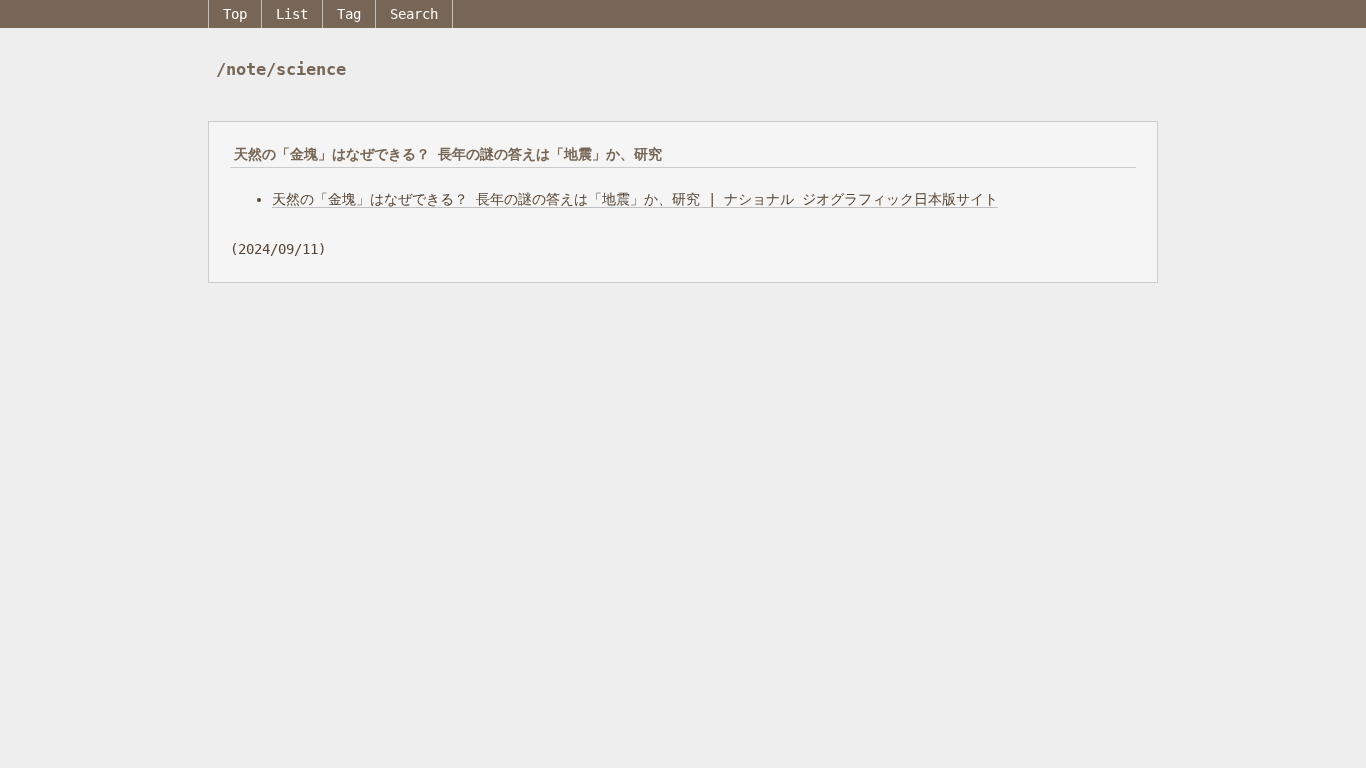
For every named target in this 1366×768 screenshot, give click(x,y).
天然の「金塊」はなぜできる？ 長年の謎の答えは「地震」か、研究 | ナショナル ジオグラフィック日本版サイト (635, 199)
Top (235, 14)
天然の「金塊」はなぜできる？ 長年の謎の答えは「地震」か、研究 (448, 154)
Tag (349, 14)
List (292, 14)
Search (414, 14)
